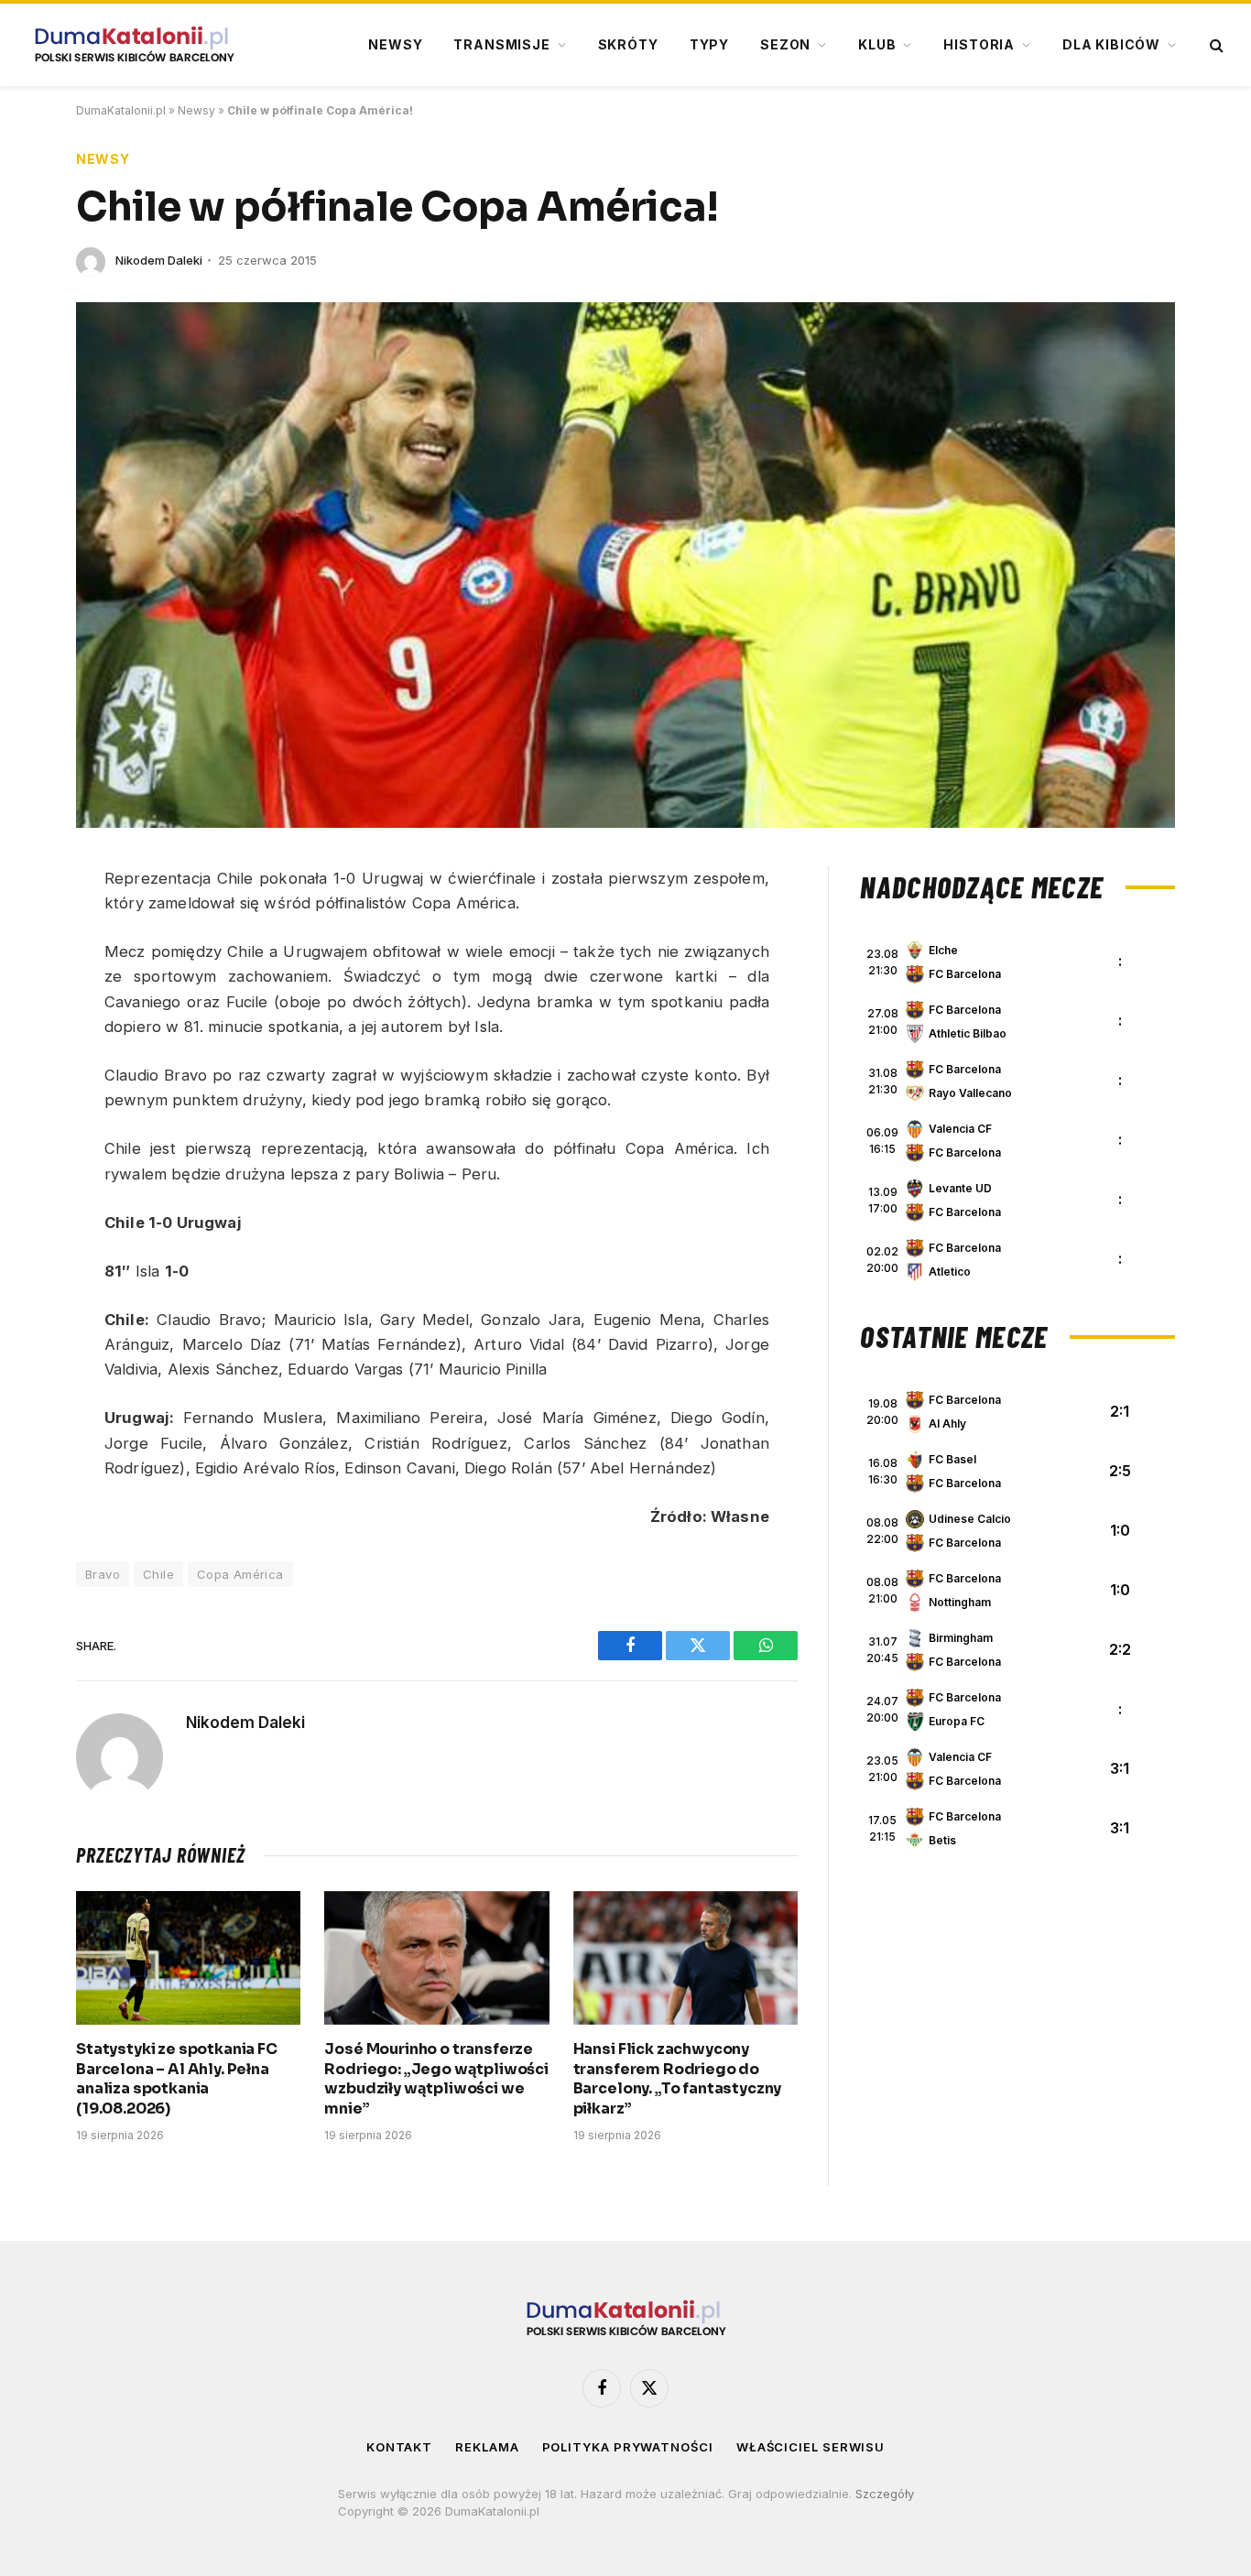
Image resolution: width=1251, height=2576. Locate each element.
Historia (979, 44)
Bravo (103, 1574)
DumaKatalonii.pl (121, 110)
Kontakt (399, 2447)
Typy (709, 44)
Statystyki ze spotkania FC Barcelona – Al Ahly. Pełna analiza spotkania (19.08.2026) (177, 2079)
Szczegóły (885, 2494)
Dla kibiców (1111, 44)
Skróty (628, 44)
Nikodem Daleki (159, 260)
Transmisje (501, 44)
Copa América (240, 1574)
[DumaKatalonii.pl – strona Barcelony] (134, 45)
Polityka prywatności (628, 2447)
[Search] (1215, 45)
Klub (877, 44)
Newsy (395, 44)
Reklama (487, 2447)
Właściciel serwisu (810, 2447)
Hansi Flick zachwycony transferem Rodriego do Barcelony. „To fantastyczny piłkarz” (678, 2079)
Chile (158, 1574)
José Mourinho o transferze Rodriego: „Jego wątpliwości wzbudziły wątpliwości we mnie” (436, 2079)
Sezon (785, 44)
